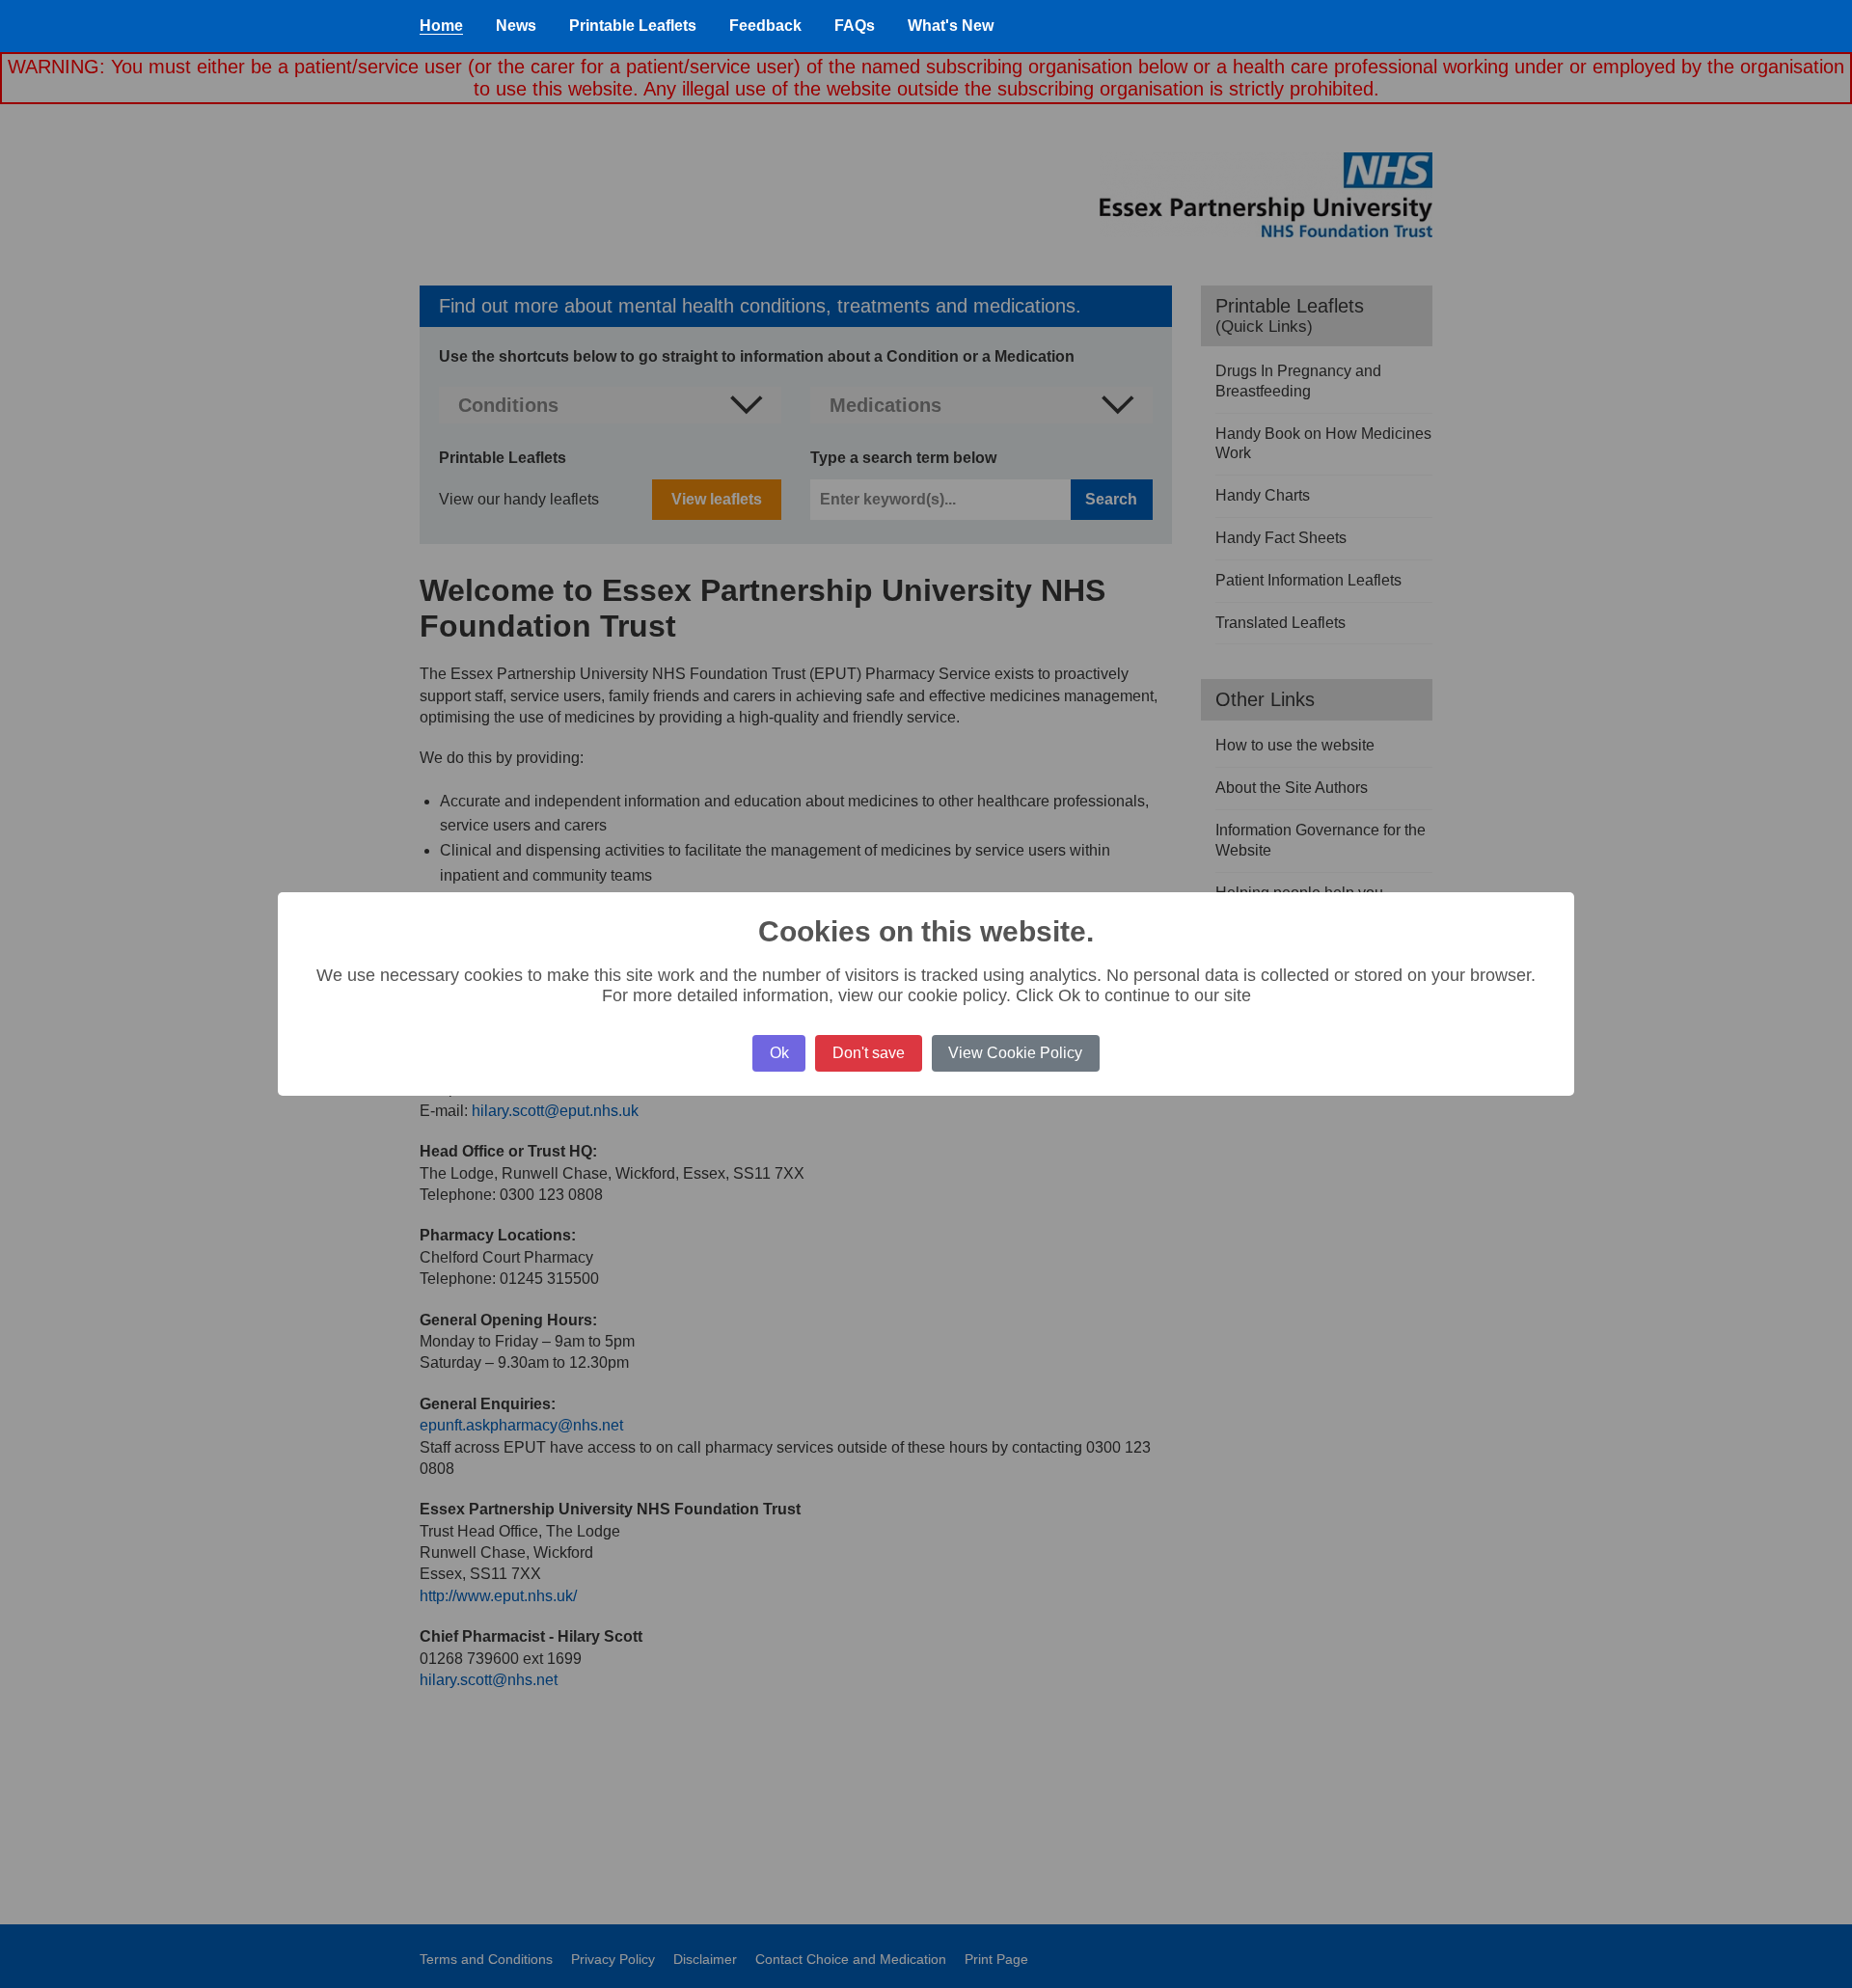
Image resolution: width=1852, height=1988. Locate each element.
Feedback (765, 26)
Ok (779, 1053)
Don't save (869, 1053)
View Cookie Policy (1015, 1053)
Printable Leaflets (633, 26)
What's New (951, 26)
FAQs (855, 26)
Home (441, 26)
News (516, 26)
